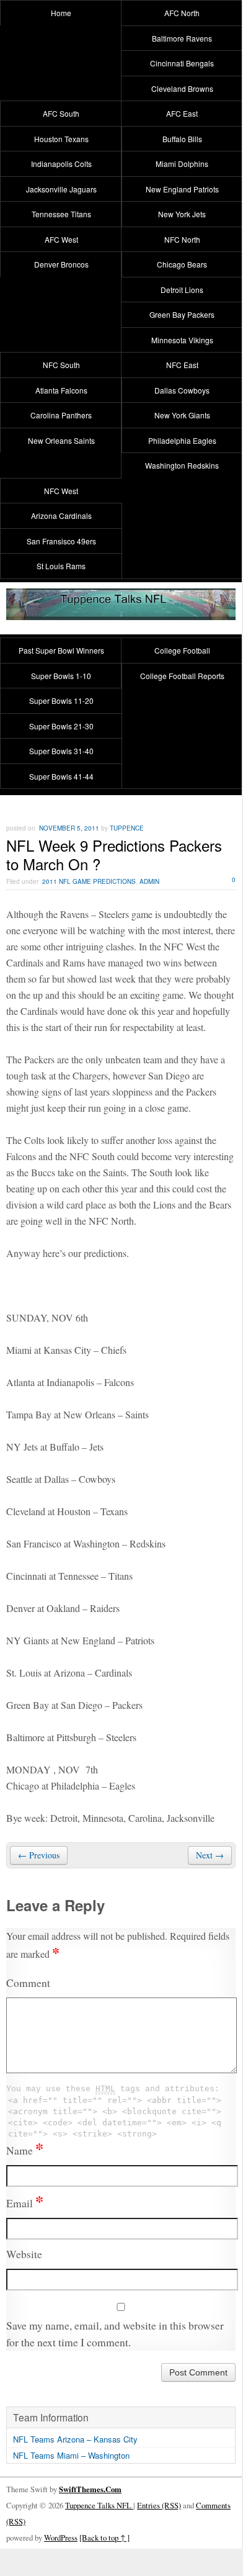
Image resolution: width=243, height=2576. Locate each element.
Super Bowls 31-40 (61, 751)
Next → (210, 1855)
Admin (149, 881)
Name (25, 2150)
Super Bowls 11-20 (61, 700)
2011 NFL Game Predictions (89, 881)
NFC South (61, 365)
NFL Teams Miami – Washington (71, 2455)
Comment (28, 1983)
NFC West (61, 491)
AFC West (61, 239)
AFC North (182, 13)
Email (25, 2203)
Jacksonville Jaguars (61, 189)
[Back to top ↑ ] (104, 2538)
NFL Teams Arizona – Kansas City (75, 2439)
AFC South (61, 113)
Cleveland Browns (182, 88)
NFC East (182, 365)
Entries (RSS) (159, 2505)
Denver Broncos (61, 264)
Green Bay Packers (182, 314)
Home (61, 13)
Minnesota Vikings (182, 340)
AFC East (182, 113)
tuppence (127, 828)
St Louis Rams (61, 566)
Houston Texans (61, 139)
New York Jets (182, 214)
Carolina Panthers (61, 415)
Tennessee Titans (61, 214)
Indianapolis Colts (61, 164)
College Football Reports (182, 676)
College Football (182, 650)
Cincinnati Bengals (182, 63)
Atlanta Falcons (61, 390)
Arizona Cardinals (61, 516)
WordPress (61, 2538)
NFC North (182, 239)
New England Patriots (182, 189)
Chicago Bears (182, 264)
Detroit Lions (182, 290)
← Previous (39, 1855)
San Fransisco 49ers (61, 541)
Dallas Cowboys (182, 390)
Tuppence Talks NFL (99, 2505)
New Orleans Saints (61, 440)
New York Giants (182, 415)
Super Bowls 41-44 (61, 776)
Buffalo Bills (182, 139)
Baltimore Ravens (182, 38)
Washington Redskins (182, 465)
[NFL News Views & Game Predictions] (121, 612)
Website (24, 2254)
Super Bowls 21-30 (61, 726)
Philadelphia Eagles (182, 440)
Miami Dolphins (182, 164)
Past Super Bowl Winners (61, 650)
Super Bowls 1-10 (61, 676)
